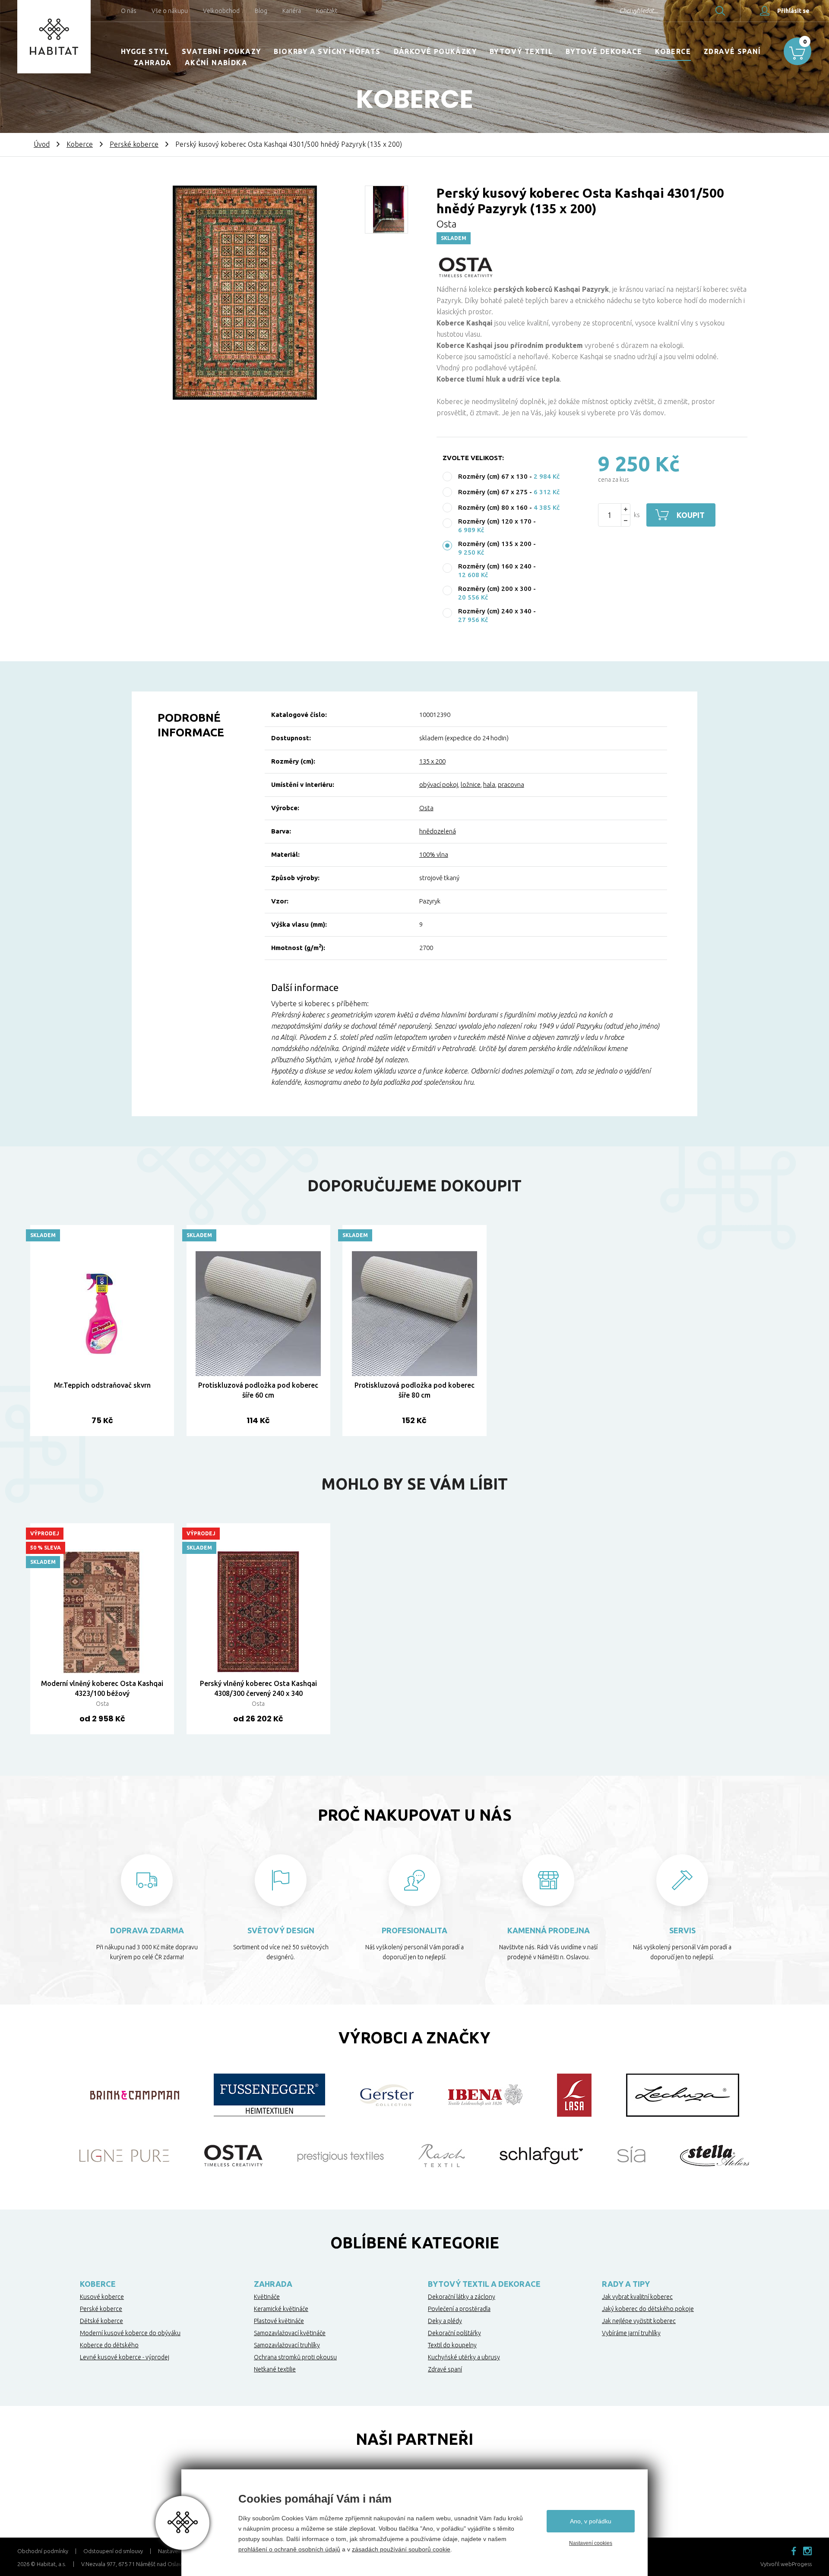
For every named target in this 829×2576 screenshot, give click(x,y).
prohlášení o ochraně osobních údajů (289, 2549)
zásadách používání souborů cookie (401, 2549)
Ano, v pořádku (591, 2521)
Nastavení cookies (591, 2543)
